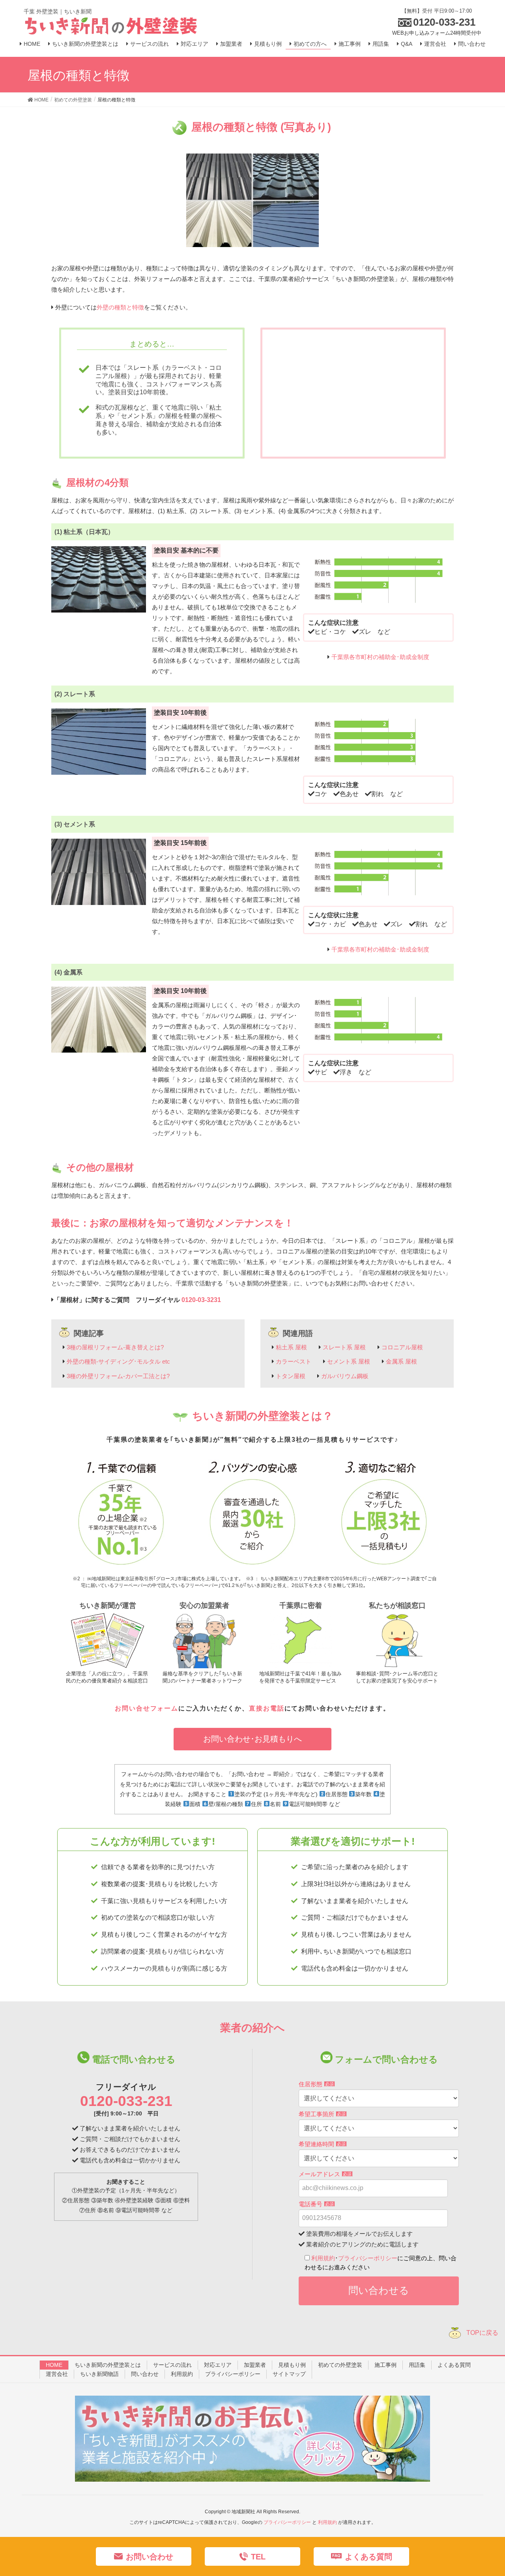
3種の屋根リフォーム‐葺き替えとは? (115, 1347)
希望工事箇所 (322, 2114)
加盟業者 (255, 2365)
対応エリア (218, 2365)
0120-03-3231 (201, 1300)
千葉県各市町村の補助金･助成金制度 (380, 657)
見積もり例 (292, 2365)
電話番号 (316, 2204)
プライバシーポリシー (368, 2258)
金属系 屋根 (401, 1361)
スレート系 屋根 (344, 1347)
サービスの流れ (172, 2365)
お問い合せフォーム (147, 1708)
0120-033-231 (126, 2101)
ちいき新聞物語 (99, 2374)
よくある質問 (454, 2365)
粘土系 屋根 (291, 1347)
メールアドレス (325, 2174)
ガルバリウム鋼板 (345, 1376)
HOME (54, 2365)
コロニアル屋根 (402, 1347)
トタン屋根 (291, 1376)
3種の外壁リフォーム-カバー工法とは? (118, 1376)
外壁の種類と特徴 (120, 307)
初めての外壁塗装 (340, 2365)
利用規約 (323, 2258)
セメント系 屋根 (349, 1361)
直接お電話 (267, 1708)
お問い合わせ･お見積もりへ (252, 1739)
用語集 (417, 2365)
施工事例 (385, 2365)
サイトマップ (289, 2374)
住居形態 (316, 2084)
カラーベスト (294, 1361)
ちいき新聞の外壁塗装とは (108, 2365)
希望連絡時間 (322, 2144)
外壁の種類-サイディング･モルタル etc (118, 1361)
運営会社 (57, 2374)
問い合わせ (145, 2374)
